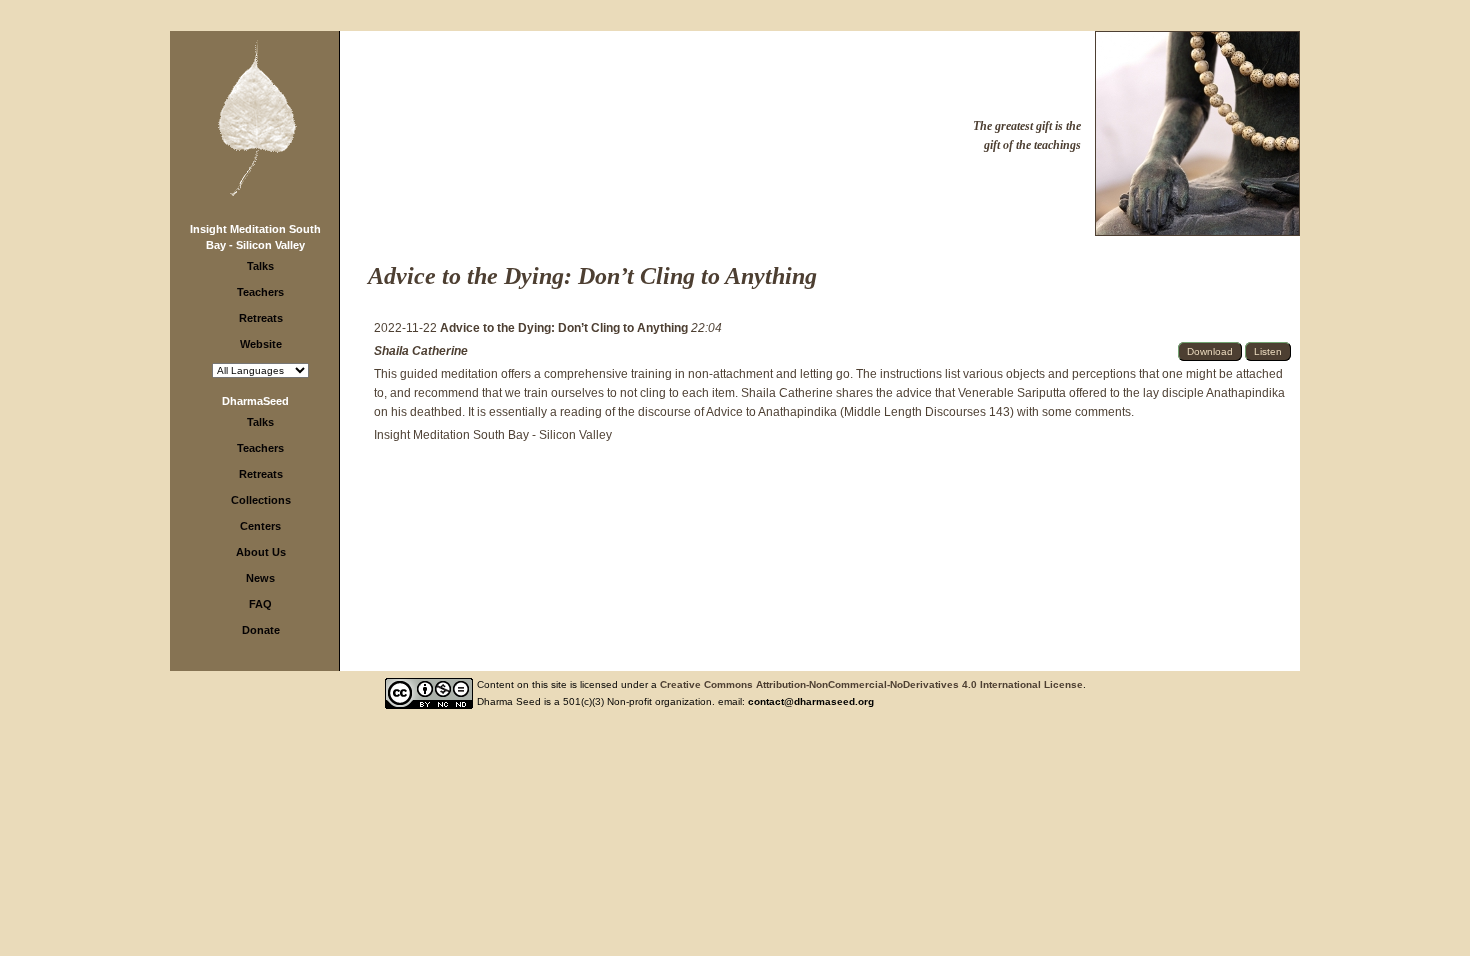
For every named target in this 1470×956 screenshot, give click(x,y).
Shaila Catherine (421, 351)
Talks (260, 266)
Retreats (261, 318)
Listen (1268, 351)
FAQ (260, 604)
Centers (260, 526)
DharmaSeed (255, 401)
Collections (261, 500)
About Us (261, 552)
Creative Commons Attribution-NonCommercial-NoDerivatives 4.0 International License (871, 684)
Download (1210, 351)
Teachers (260, 292)
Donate (261, 630)
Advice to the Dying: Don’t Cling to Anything (565, 328)
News (260, 578)
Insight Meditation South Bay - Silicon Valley (493, 435)
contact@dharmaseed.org (811, 701)
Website (261, 344)
